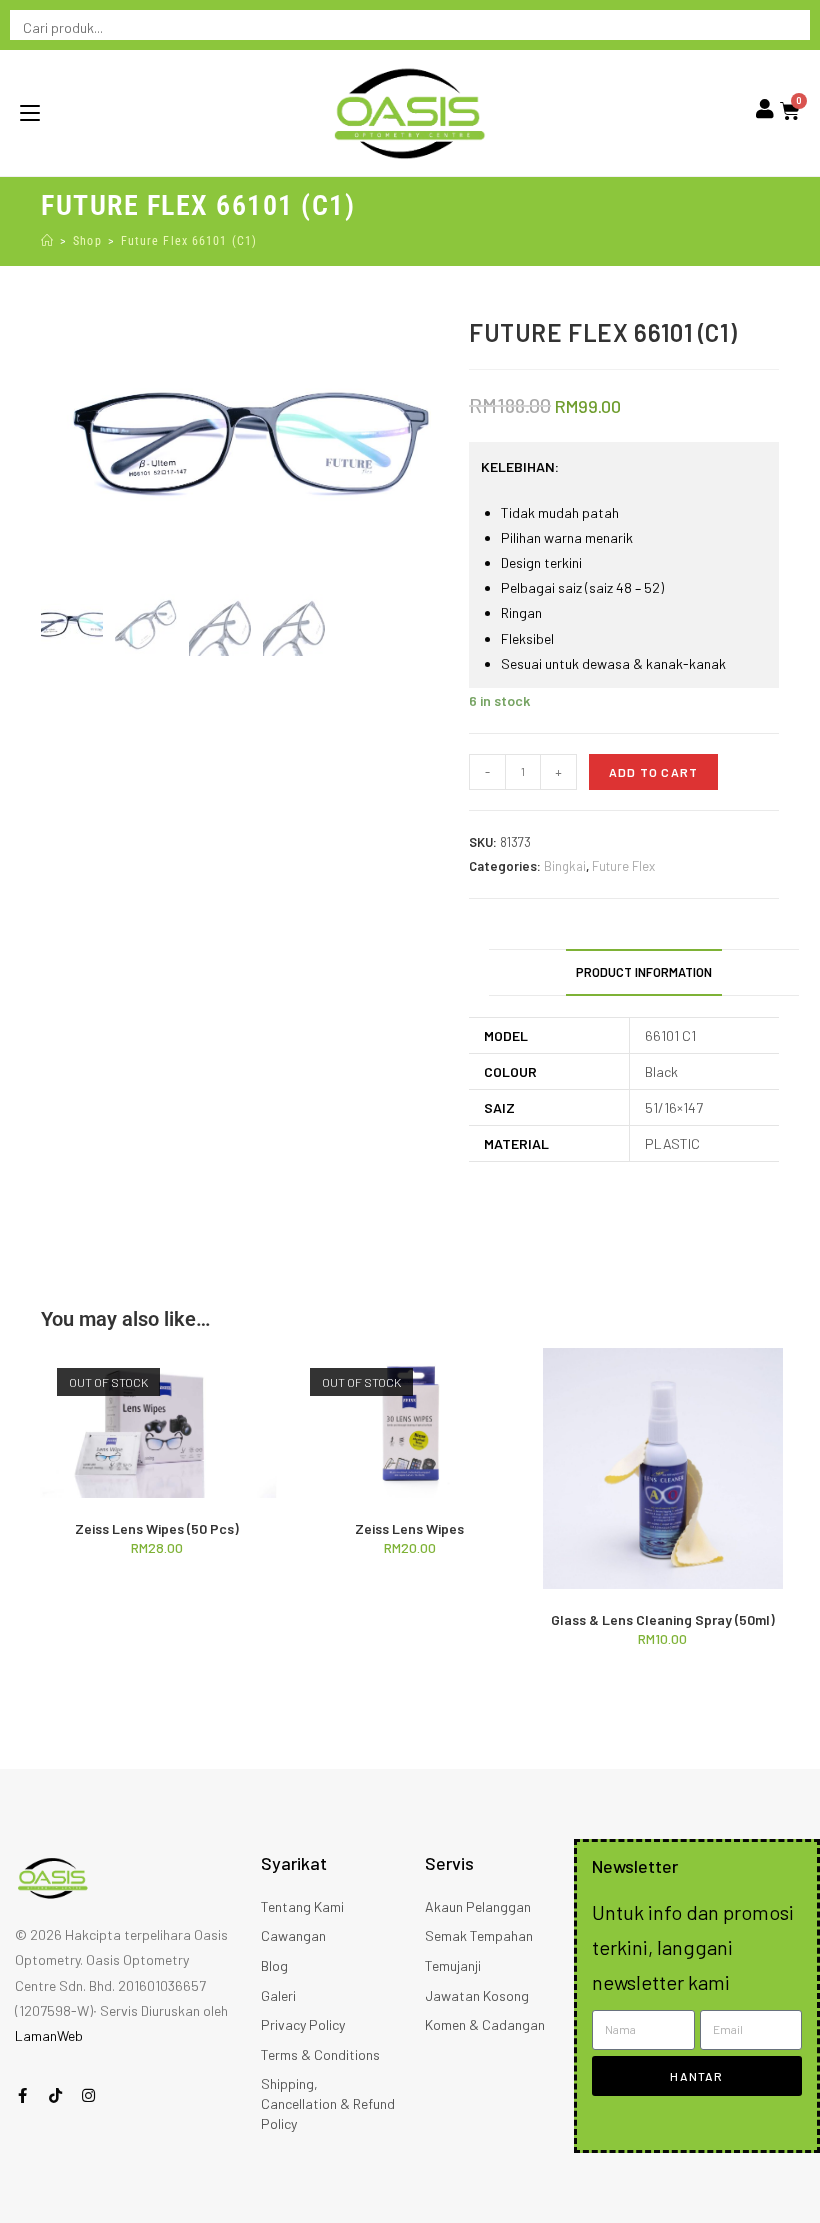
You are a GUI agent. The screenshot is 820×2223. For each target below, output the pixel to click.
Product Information (644, 972)
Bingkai (565, 866)
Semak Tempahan (479, 1935)
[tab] (644, 972)
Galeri (278, 1995)
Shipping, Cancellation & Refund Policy (328, 2103)
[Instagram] (88, 2095)
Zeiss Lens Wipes (409, 1528)
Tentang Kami (302, 1906)
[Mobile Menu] (30, 113)
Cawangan (293, 1935)
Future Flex (623, 866)
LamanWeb (49, 2035)
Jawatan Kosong (477, 1995)
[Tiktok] (55, 2095)
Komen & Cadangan (485, 2024)
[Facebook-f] (22, 2095)
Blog (274, 1965)
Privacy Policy (303, 2024)
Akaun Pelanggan (478, 1906)
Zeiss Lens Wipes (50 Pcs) (157, 1528)
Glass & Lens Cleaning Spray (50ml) (663, 1619)
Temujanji (453, 1965)
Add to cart (653, 772)
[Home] (47, 241)
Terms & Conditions (320, 2054)
